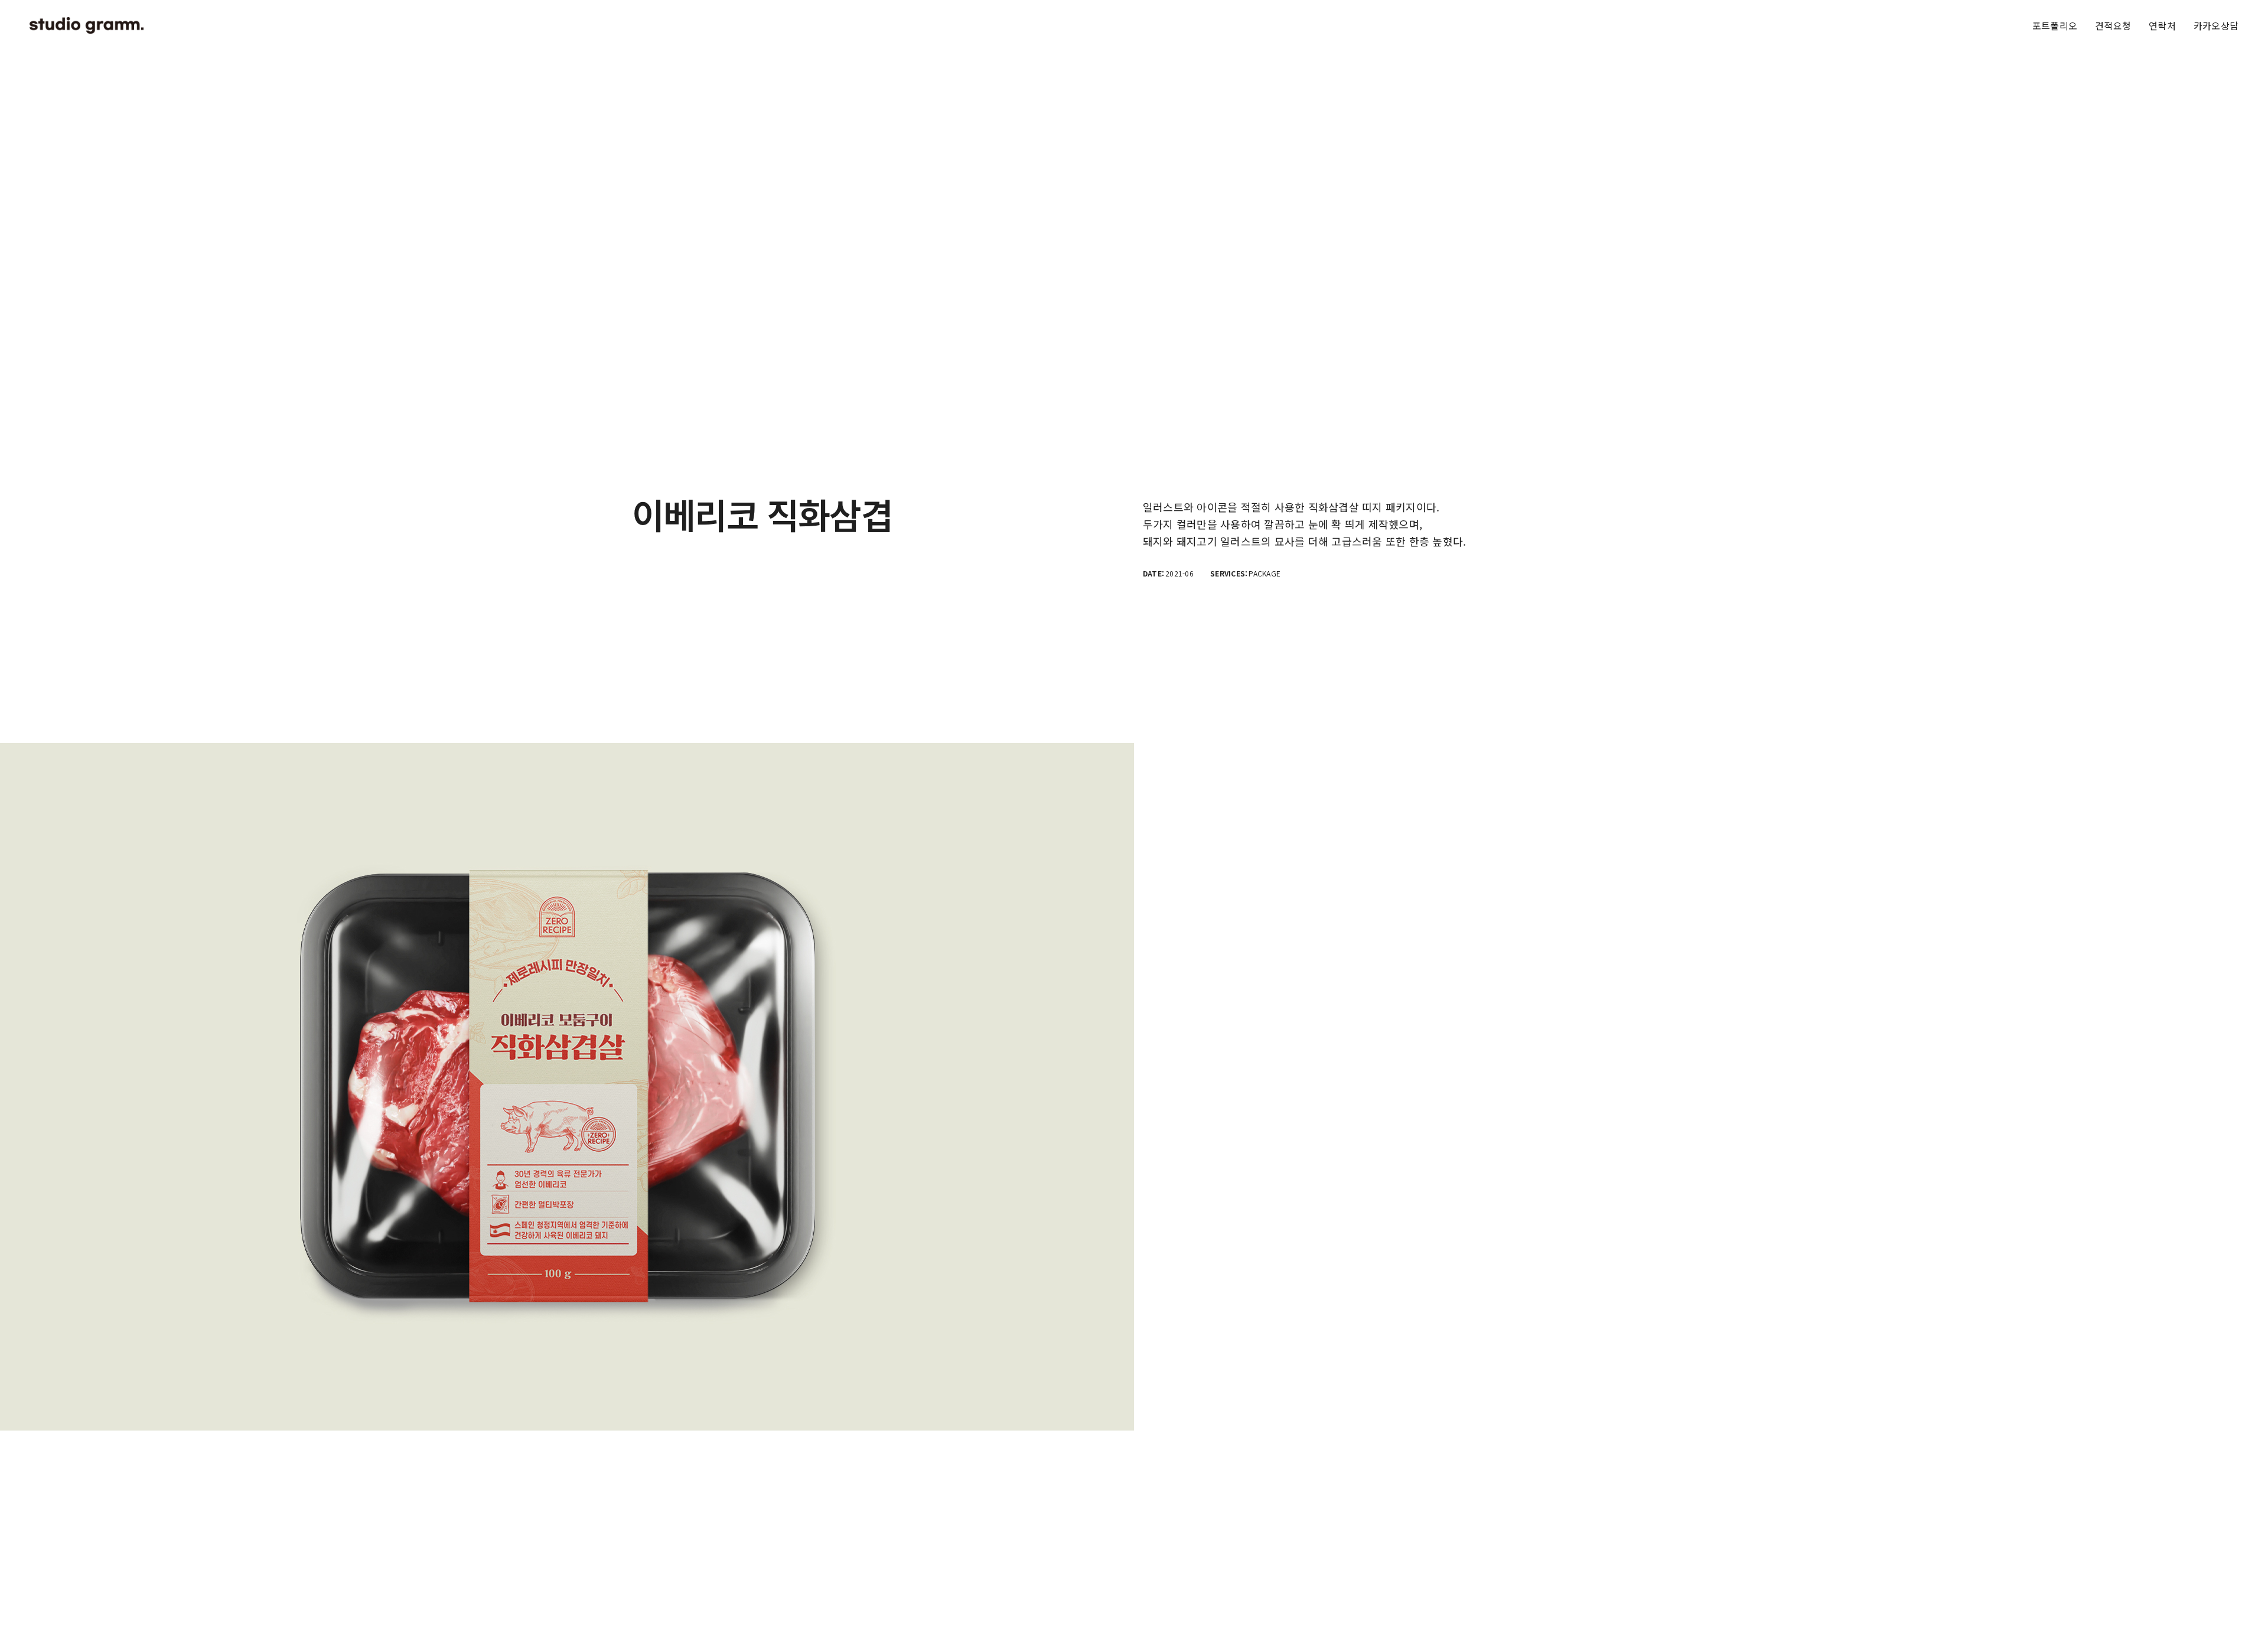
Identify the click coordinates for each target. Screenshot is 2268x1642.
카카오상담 (2216, 25)
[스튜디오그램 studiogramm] (87, 25)
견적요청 (2113, 25)
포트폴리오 (2055, 25)
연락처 (2162, 25)
